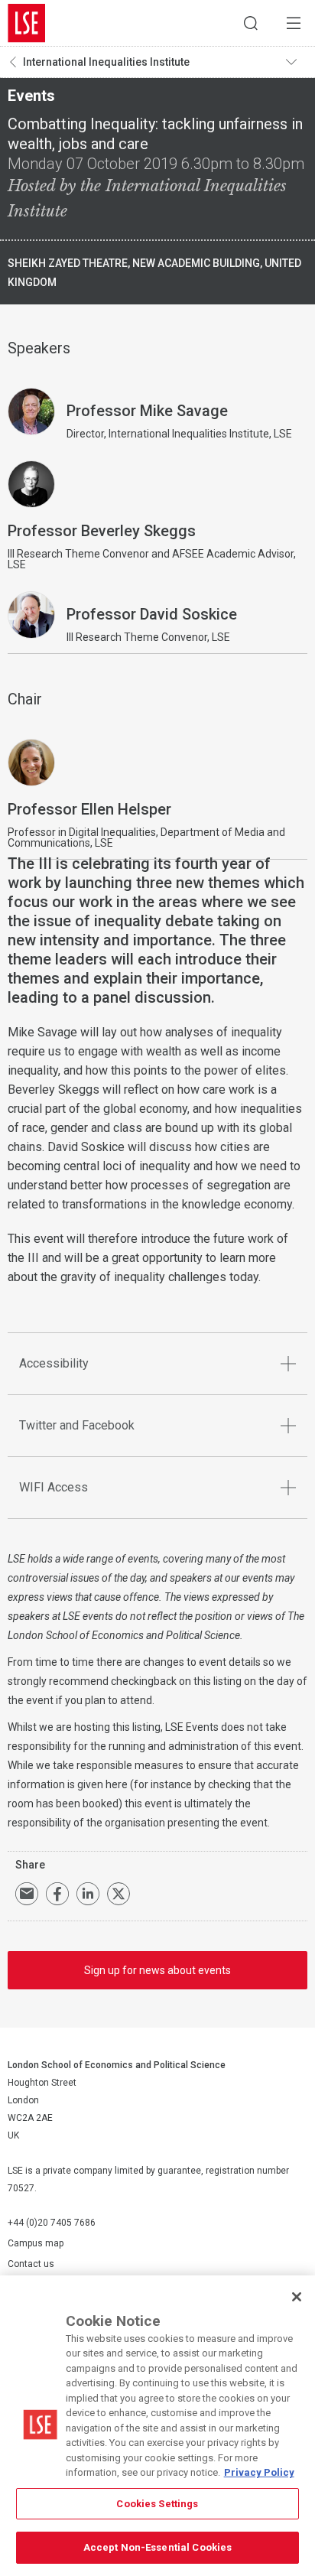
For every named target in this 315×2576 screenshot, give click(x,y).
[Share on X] (119, 1894)
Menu (294, 23)
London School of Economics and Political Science (27, 23)
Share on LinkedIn (88, 1894)
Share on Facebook (57, 1894)
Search (251, 23)
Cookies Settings (157, 2504)
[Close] (297, 2297)
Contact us (31, 2264)
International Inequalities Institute (106, 62)
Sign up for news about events (157, 1970)
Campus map (36, 2243)
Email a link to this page (27, 1894)
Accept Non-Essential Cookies (158, 2547)
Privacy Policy (259, 2472)
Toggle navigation (297, 62)
